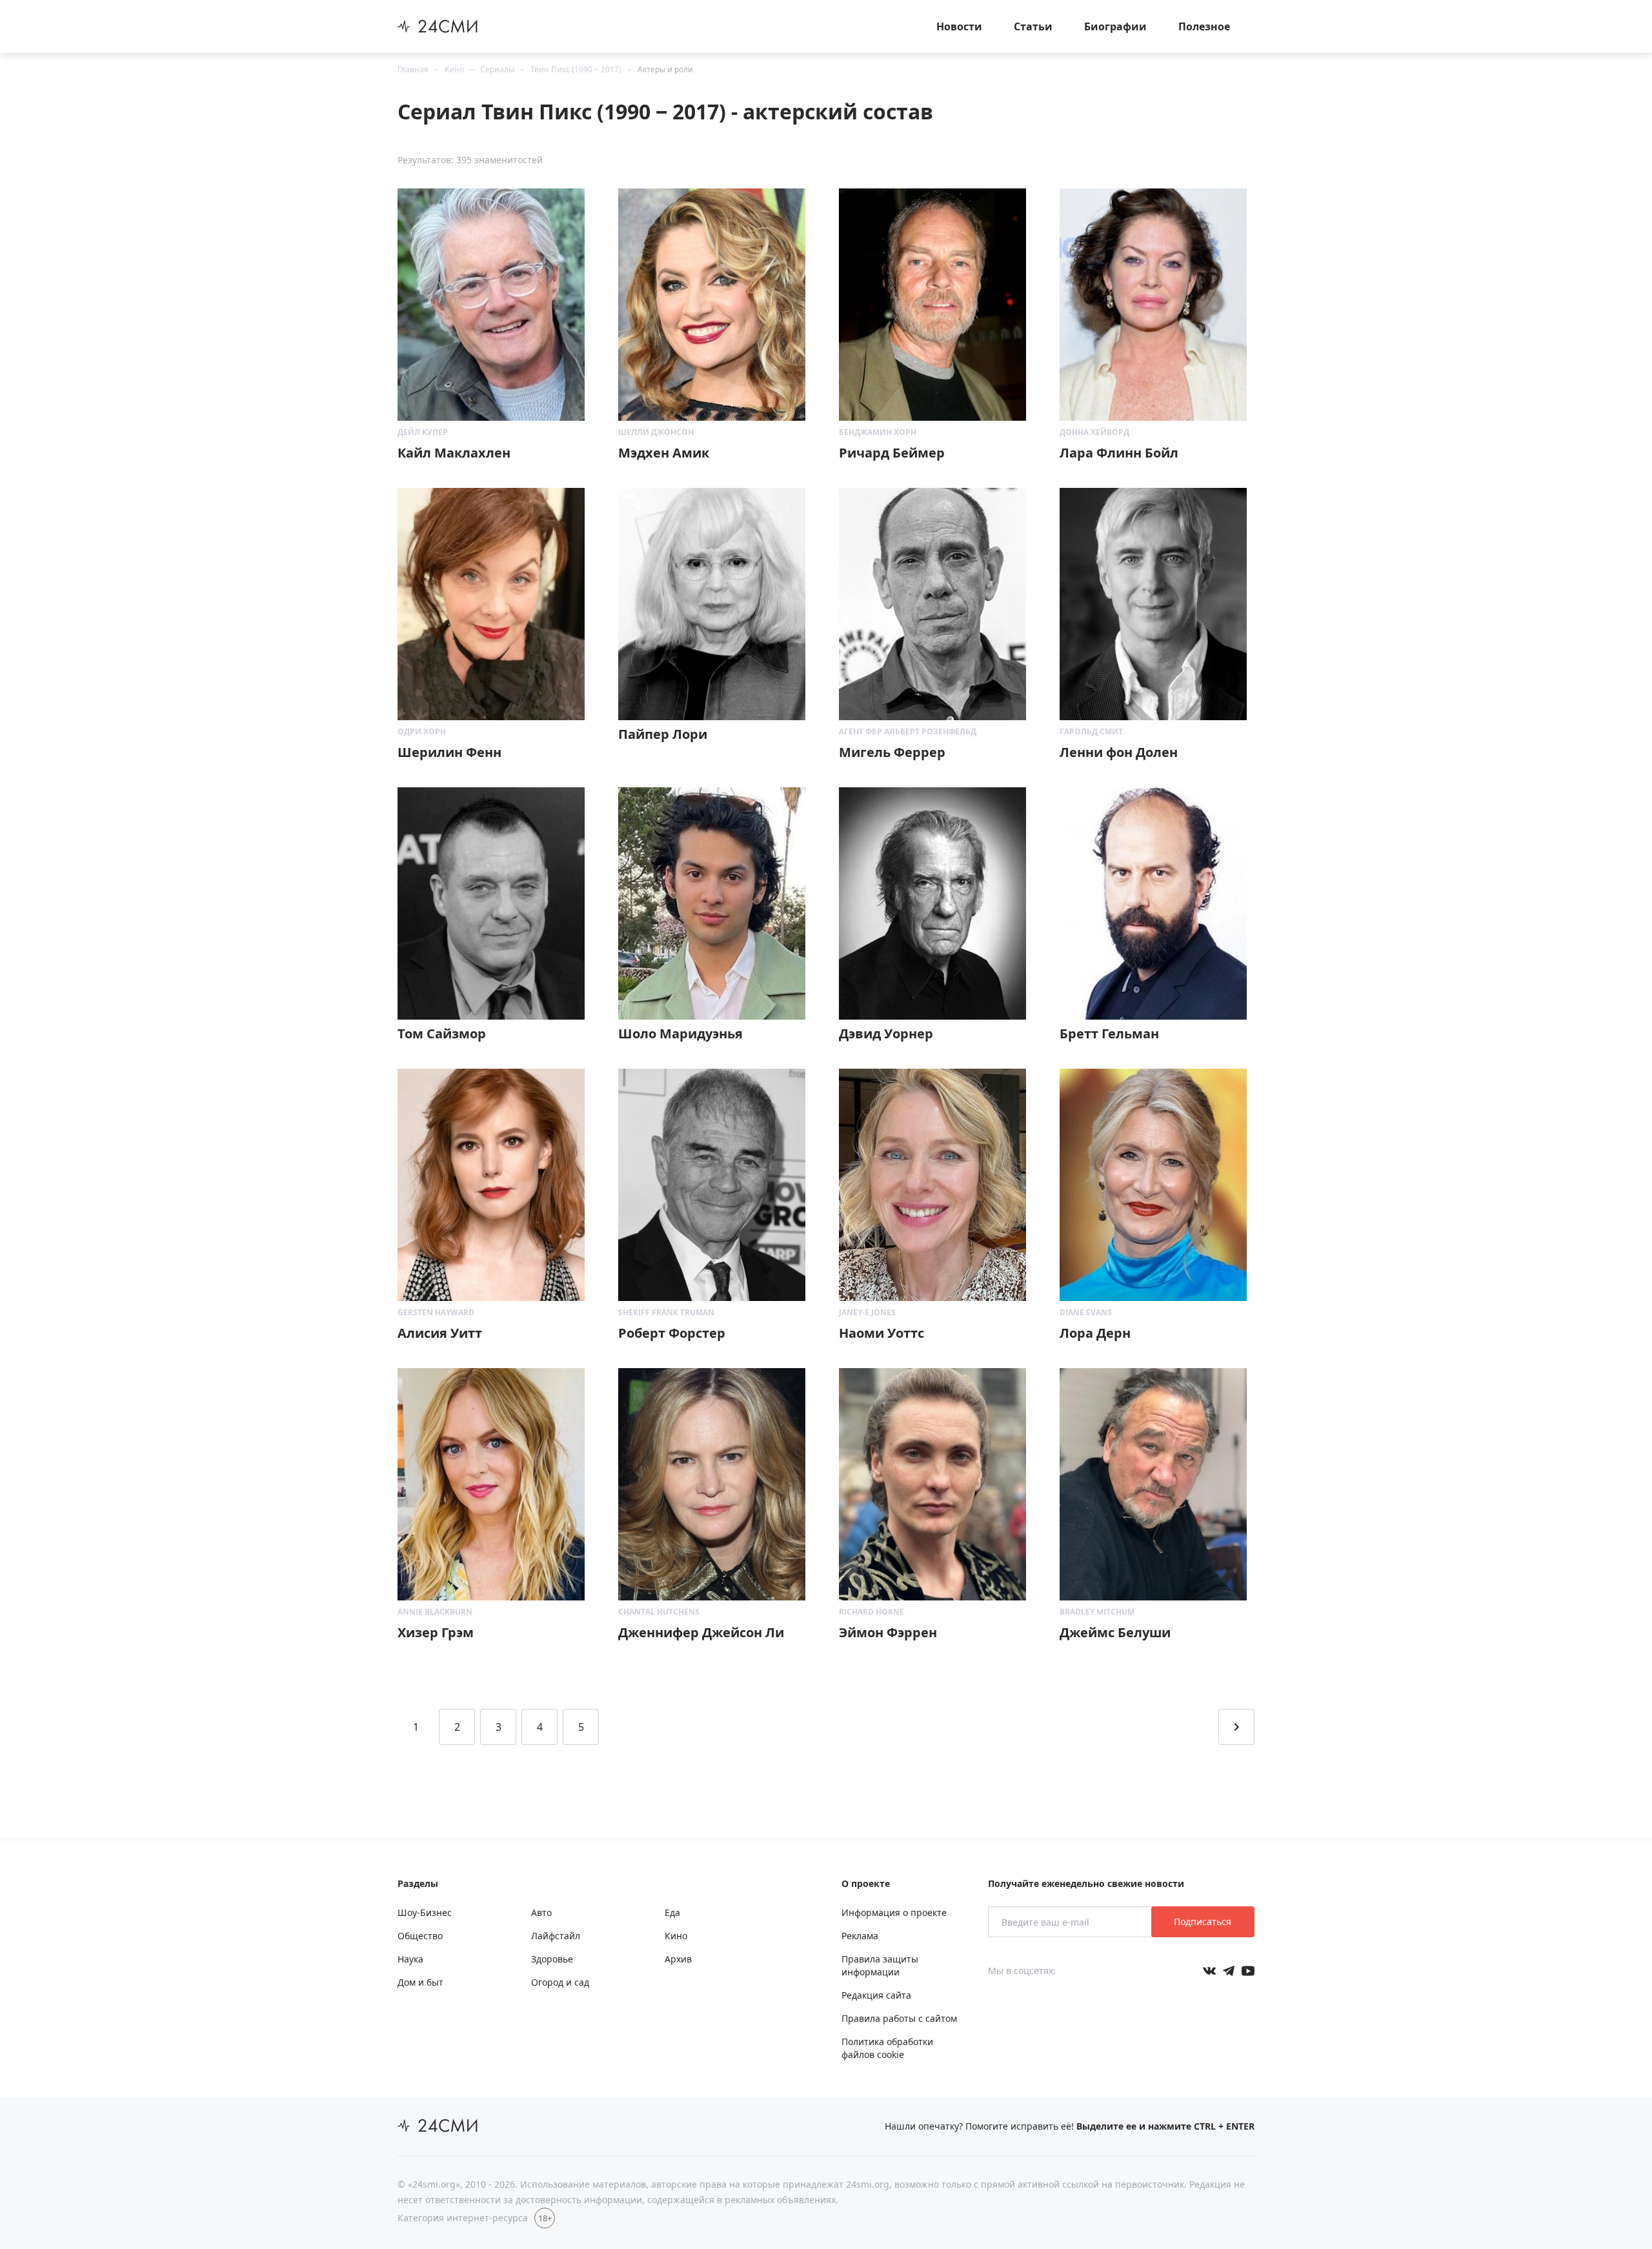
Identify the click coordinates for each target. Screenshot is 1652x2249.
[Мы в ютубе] (1248, 1971)
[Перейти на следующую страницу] (1236, 1727)
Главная (413, 69)
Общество (420, 1936)
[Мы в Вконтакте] (1209, 1971)
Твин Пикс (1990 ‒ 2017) (576, 69)
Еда (672, 1912)
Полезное (1204, 26)
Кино (454, 69)
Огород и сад (560, 1982)
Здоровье (552, 1959)
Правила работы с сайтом (899, 2018)
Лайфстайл (556, 1936)
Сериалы (497, 69)
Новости (959, 26)
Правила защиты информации (880, 1965)
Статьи (1033, 26)
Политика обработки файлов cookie (887, 2048)
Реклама (860, 1936)
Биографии (1115, 26)
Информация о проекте (894, 1912)
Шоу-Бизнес (425, 1912)
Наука (410, 1959)
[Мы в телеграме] (1229, 1971)
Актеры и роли (665, 69)
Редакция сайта (876, 1995)
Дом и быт (420, 1982)
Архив (678, 1959)
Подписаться (1203, 1921)
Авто (541, 1912)
